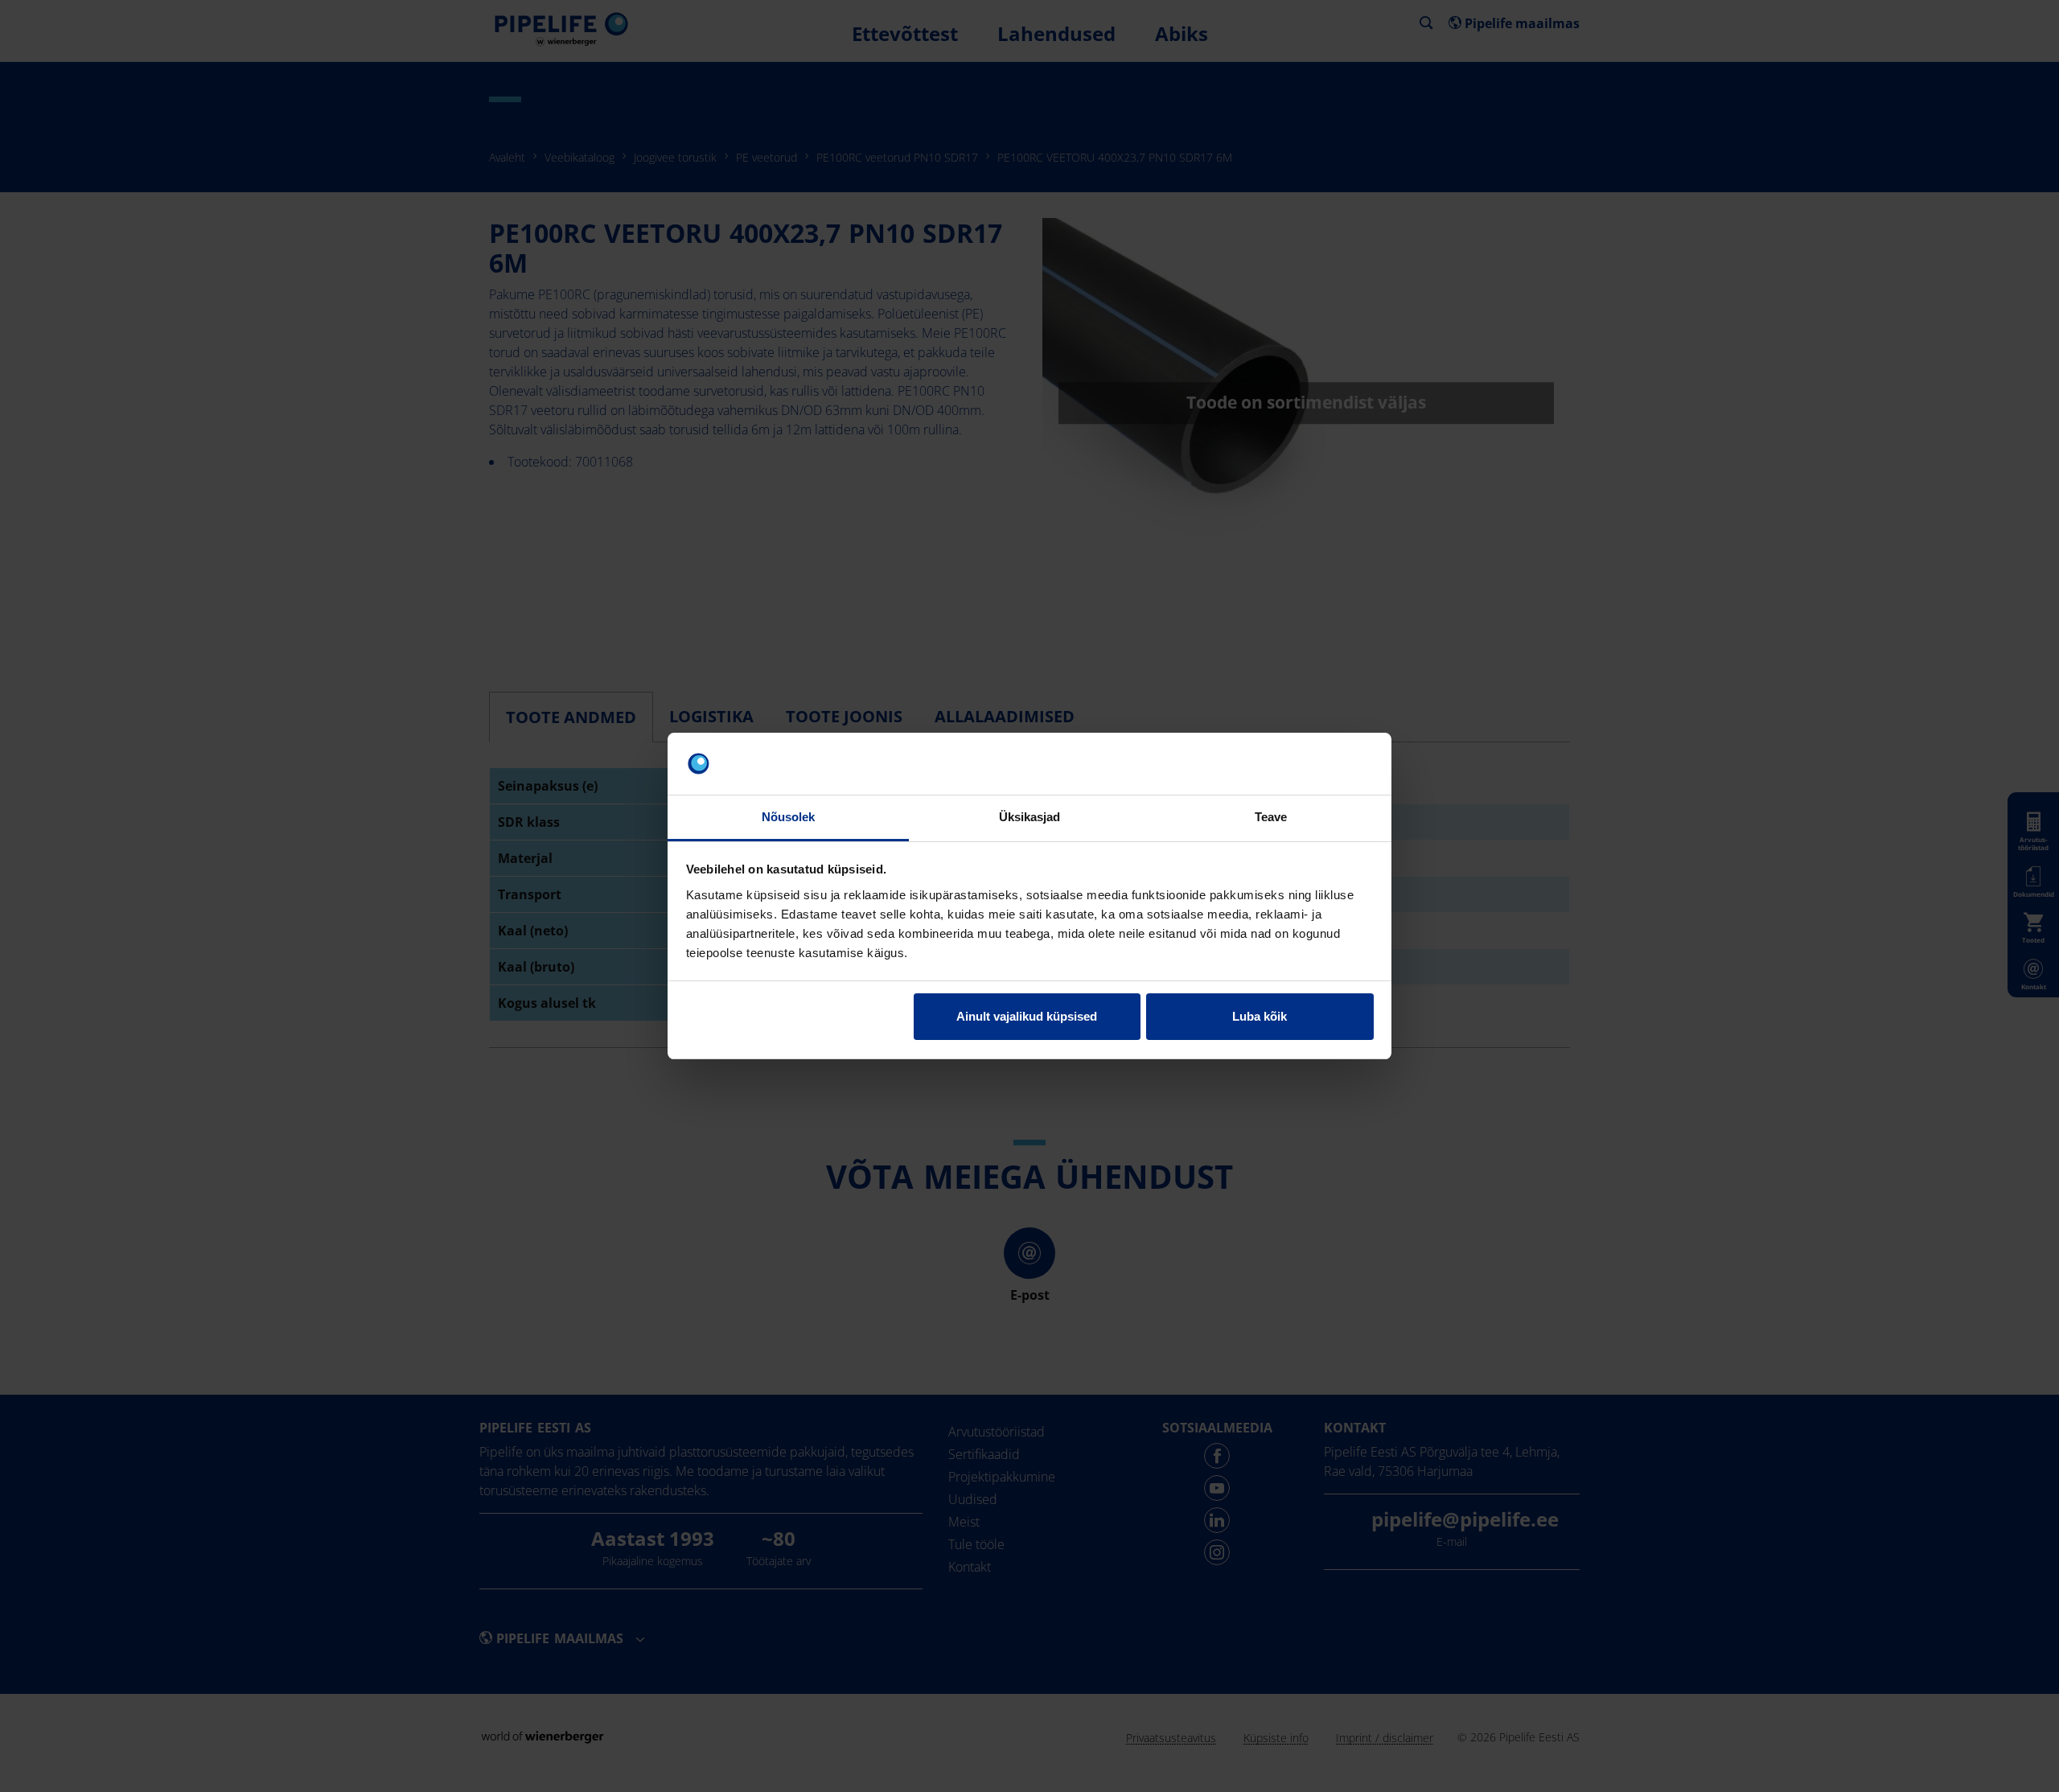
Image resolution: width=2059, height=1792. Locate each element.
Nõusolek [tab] (789, 817)
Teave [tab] (1271, 817)
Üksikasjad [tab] (1030, 817)
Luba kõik (1260, 1016)
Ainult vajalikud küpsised (1027, 1016)
